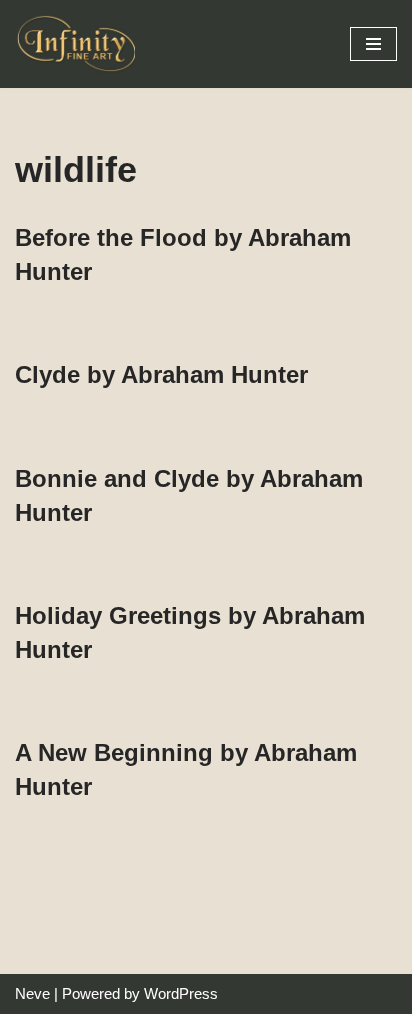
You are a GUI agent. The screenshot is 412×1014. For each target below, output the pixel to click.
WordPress (181, 993)
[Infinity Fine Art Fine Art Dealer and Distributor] (80, 44)
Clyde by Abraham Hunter (161, 374)
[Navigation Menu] (373, 44)
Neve (32, 993)
